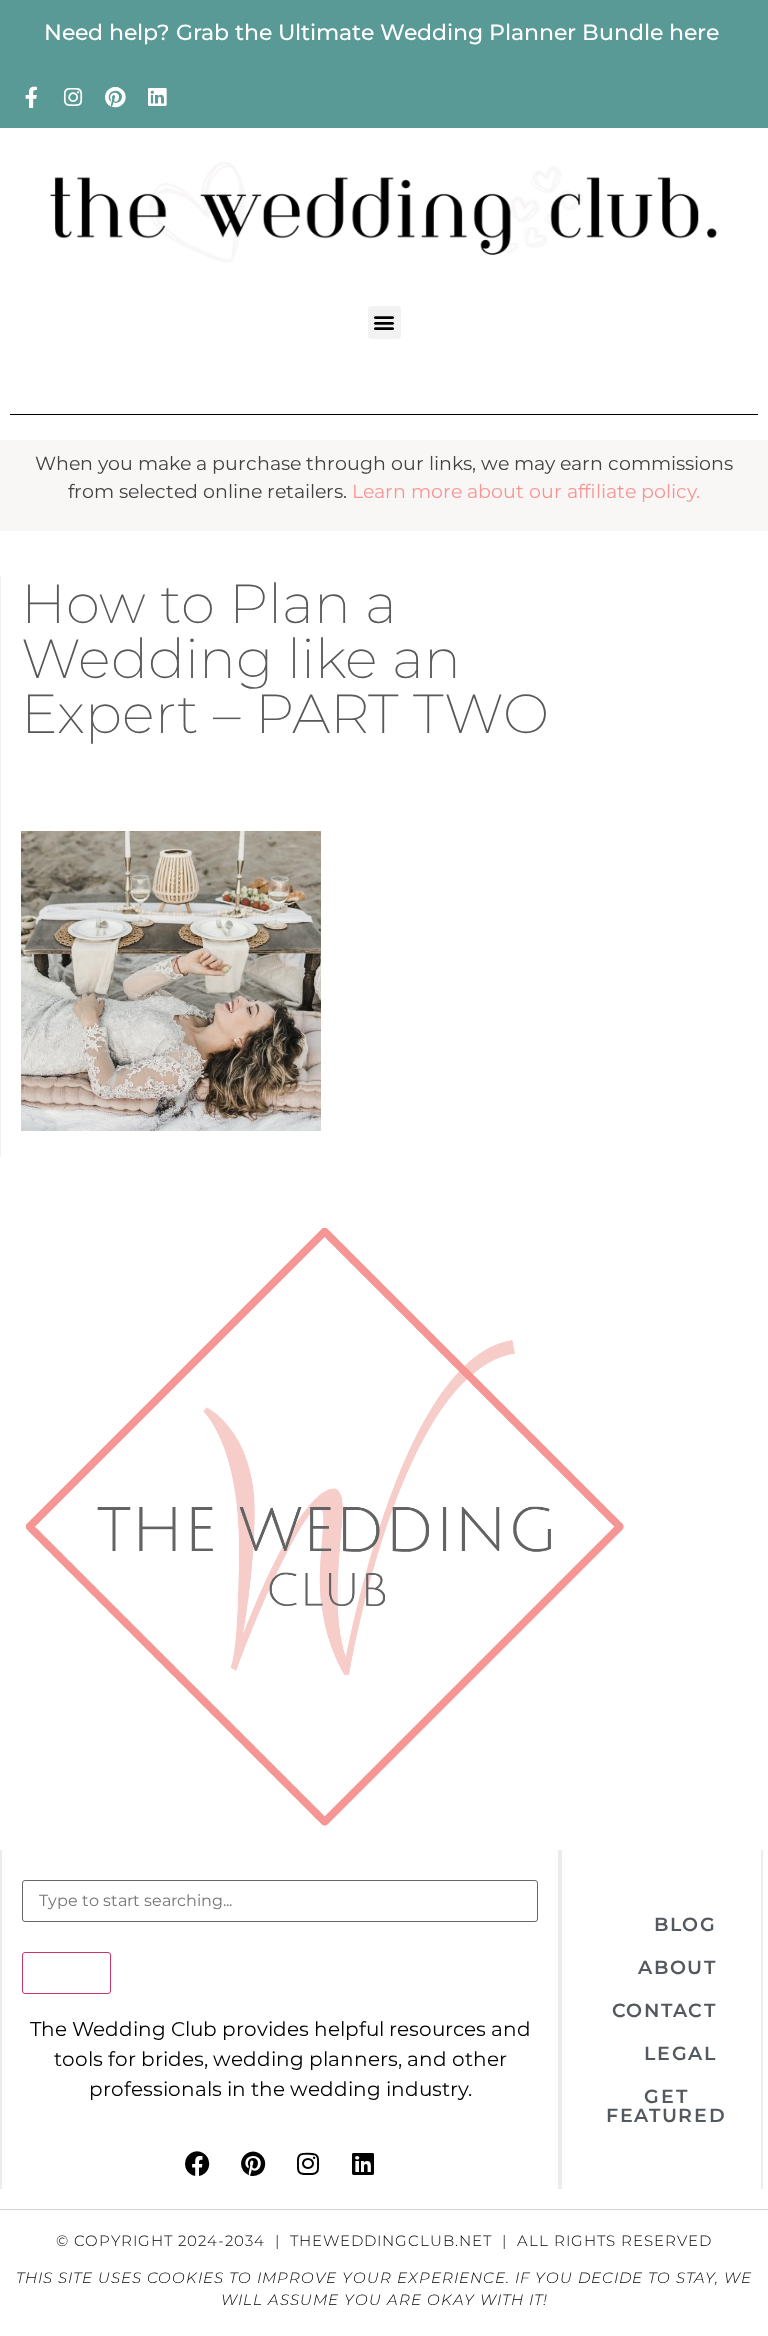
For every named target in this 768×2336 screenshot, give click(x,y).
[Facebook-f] (31, 97)
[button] (384, 322)
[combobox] (280, 1901)
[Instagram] (73, 97)
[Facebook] (198, 2164)
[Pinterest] (115, 97)
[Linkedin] (157, 97)
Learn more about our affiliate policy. (526, 491)
